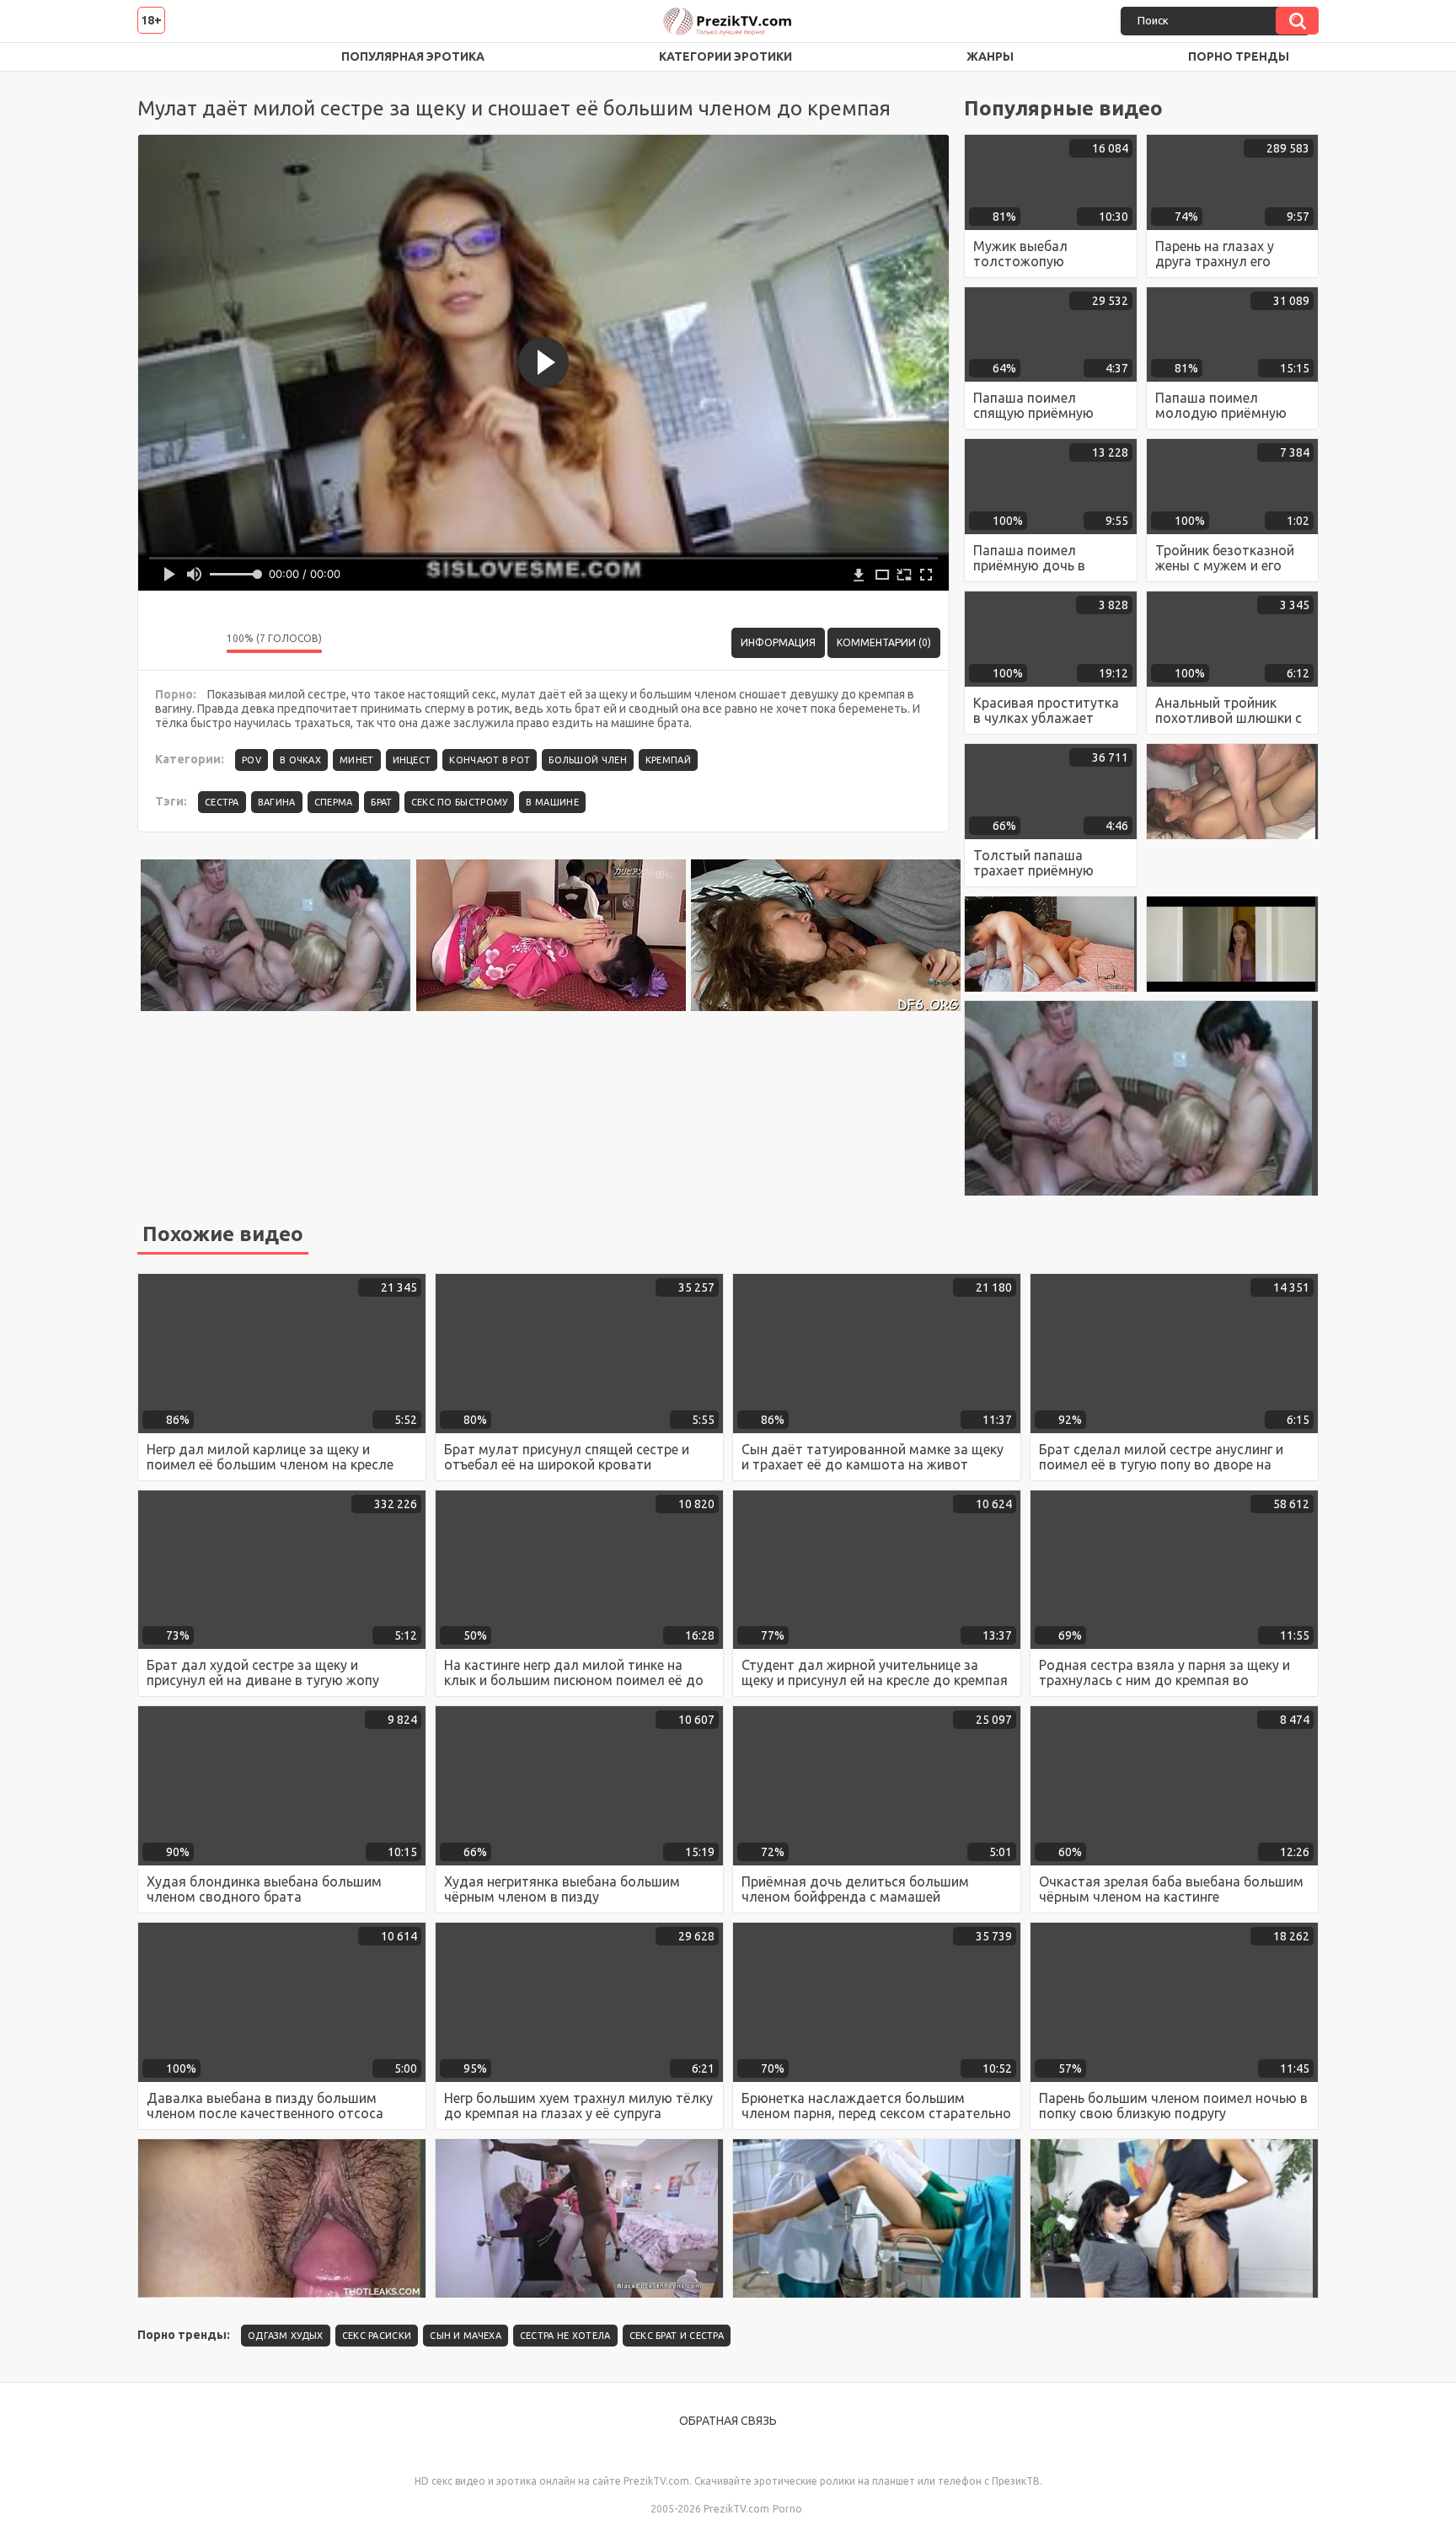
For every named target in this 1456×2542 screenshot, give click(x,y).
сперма (334, 802)
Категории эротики (725, 56)
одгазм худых (286, 2336)
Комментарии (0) (884, 642)
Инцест (412, 760)
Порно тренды (1239, 56)
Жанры (990, 56)
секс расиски (377, 2336)
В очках (300, 760)
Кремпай (668, 760)
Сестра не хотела (565, 2336)
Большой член (588, 760)
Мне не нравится (201, 643)
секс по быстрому (460, 802)
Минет (357, 760)
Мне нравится (163, 643)
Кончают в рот (490, 760)
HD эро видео (167, 57)
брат (381, 802)
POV (252, 760)
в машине (552, 802)
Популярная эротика (413, 56)
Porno (787, 2509)
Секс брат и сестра (677, 2336)
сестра (222, 802)
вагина (277, 802)
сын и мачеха (466, 2336)
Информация (778, 642)
